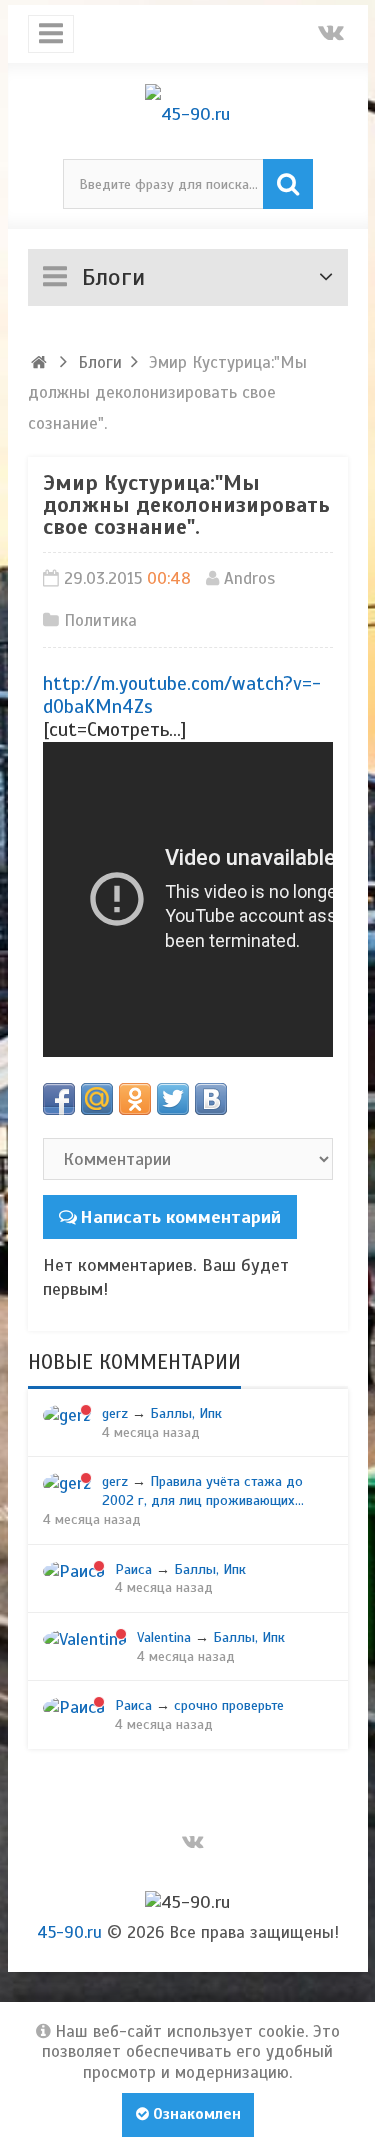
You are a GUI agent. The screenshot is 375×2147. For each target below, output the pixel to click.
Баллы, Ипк (186, 1413)
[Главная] (40, 362)
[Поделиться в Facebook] (59, 1099)
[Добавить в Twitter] (173, 1099)
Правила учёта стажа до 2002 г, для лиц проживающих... (203, 1490)
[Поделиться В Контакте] (211, 1099)
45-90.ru (69, 1932)
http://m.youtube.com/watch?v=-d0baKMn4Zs (182, 695)
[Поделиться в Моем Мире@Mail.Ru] (97, 1099)
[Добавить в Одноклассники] (135, 1099)
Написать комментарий (180, 1217)
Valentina (164, 1637)
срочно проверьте (229, 1705)
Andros (249, 578)
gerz (115, 1413)
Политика (100, 620)
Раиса (133, 1569)
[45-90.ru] (188, 114)
